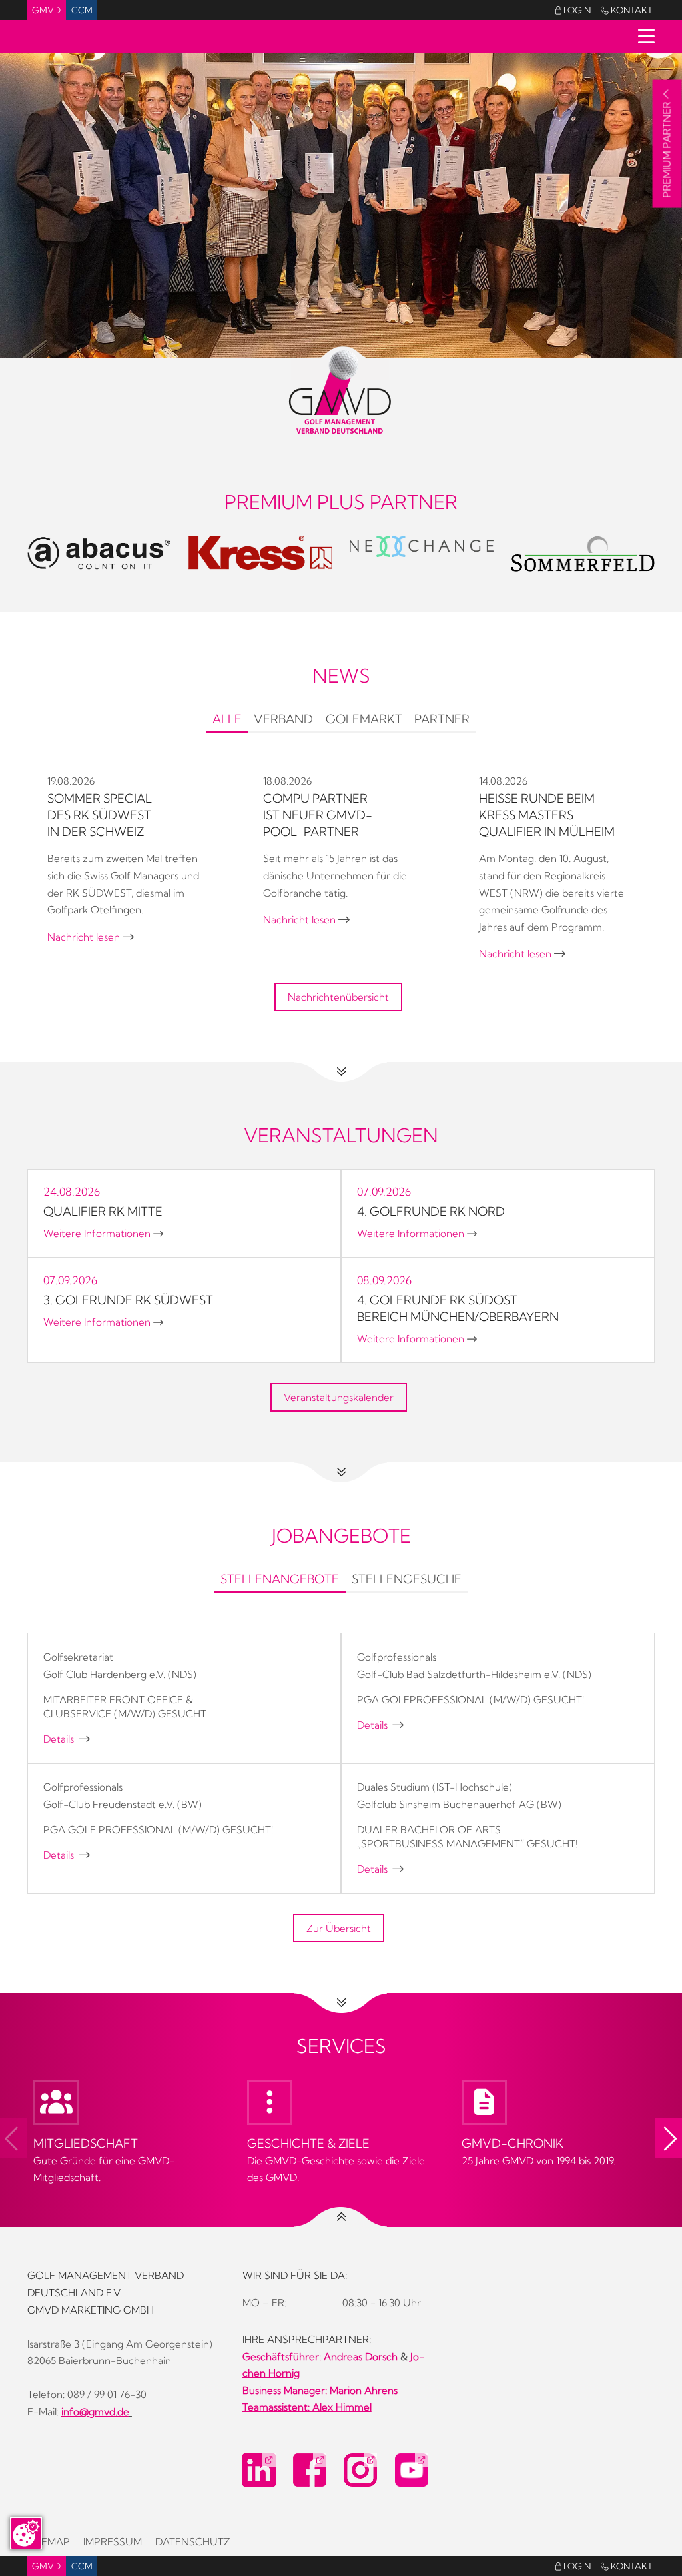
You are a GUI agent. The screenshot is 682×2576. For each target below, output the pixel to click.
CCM (82, 10)
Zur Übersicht (339, 1928)
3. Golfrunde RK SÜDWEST (128, 1300)
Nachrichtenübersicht (338, 997)
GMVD (46, 10)
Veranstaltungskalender (339, 1397)
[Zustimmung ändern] (26, 2533)
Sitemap (49, 2542)
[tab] (227, 721)
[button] (669, 2138)
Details (67, 1739)
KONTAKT (627, 10)
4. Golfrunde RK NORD (431, 1211)
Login (573, 10)
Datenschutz (193, 2542)
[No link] (341, 206)
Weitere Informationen (103, 1233)
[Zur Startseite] (341, 392)
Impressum (113, 2542)
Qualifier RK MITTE (103, 1211)
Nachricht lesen (91, 937)
